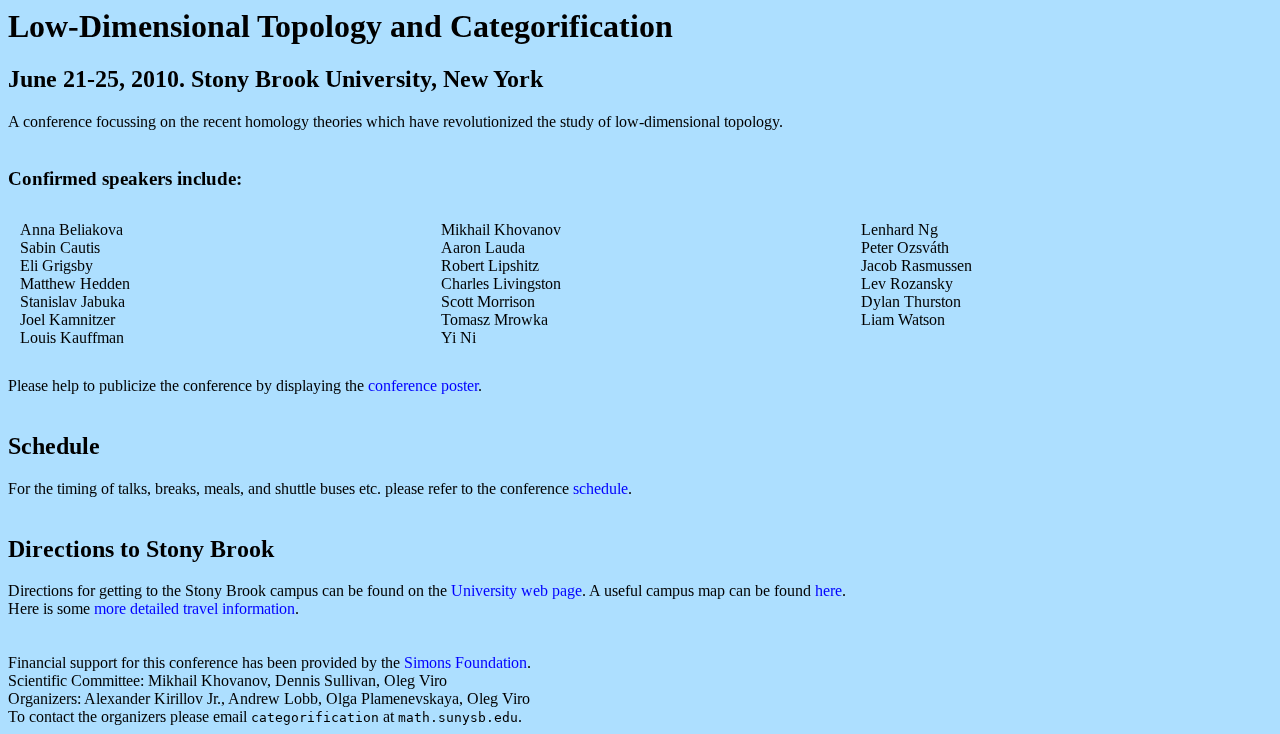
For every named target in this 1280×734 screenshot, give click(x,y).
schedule (600, 488)
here (828, 590)
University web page (516, 590)
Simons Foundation (465, 662)
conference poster (423, 385)
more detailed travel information (194, 608)
